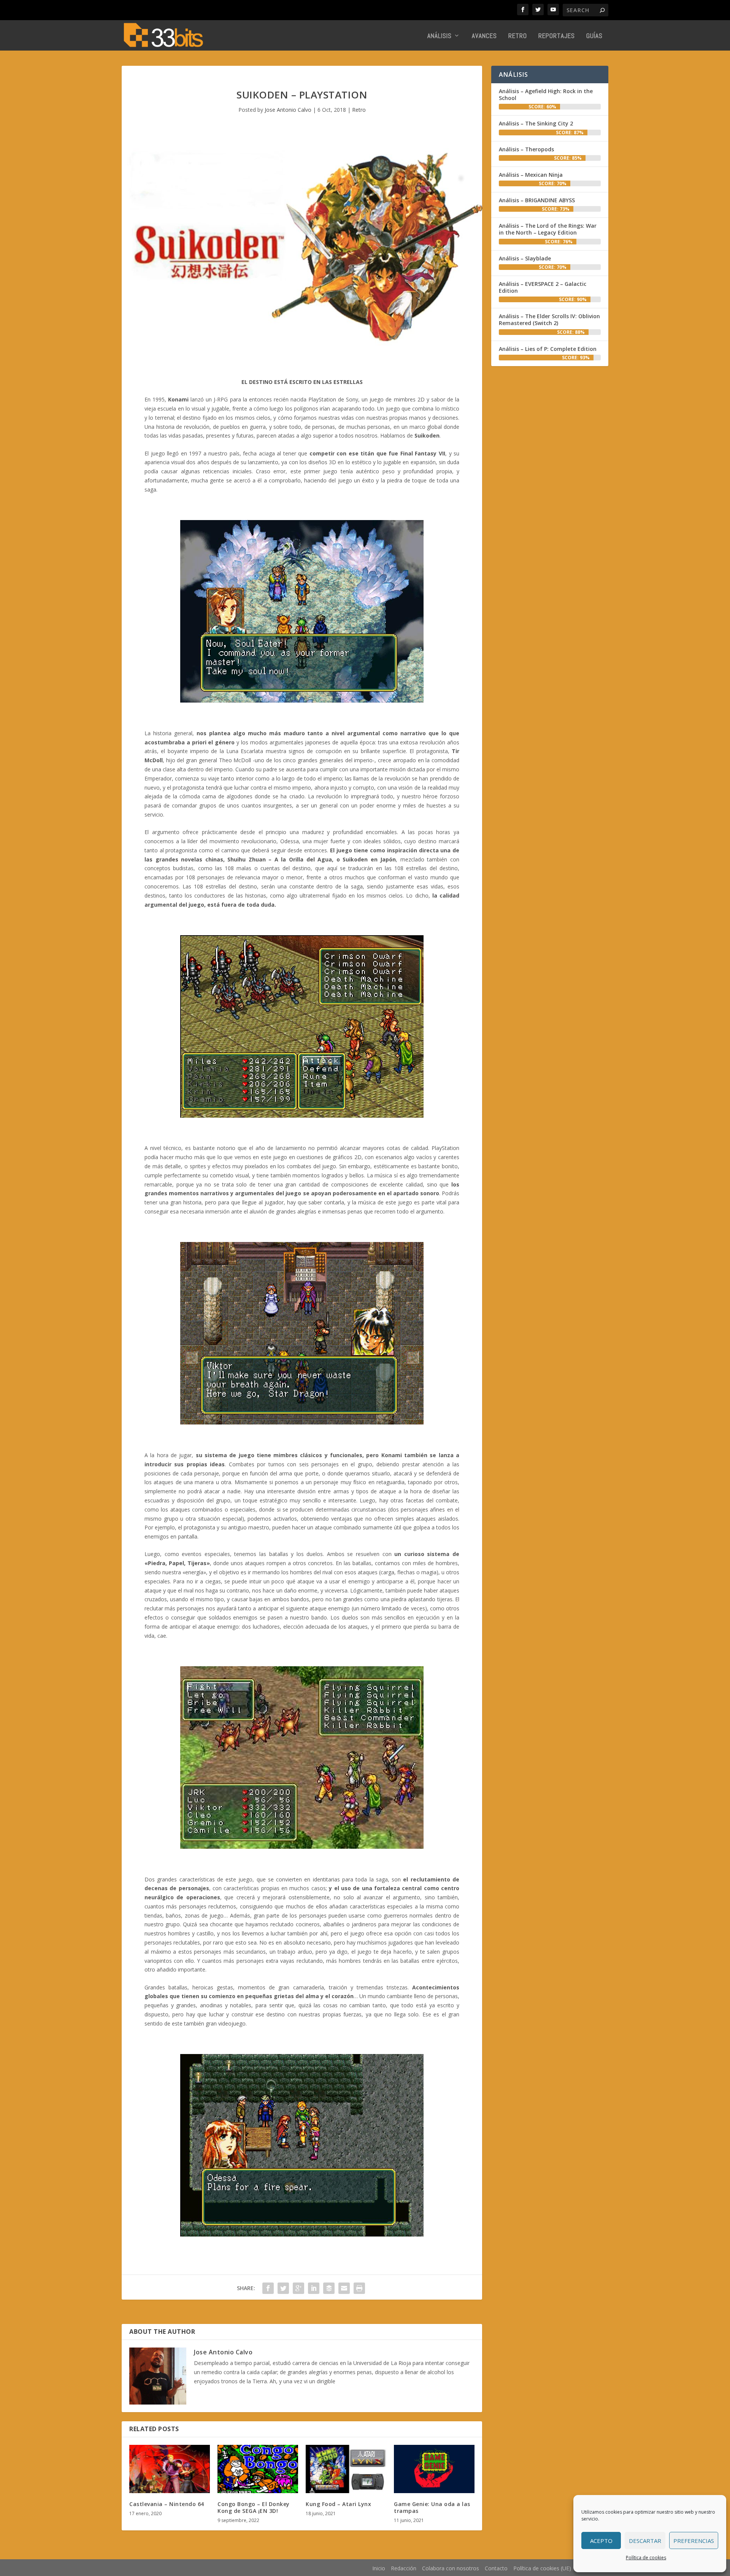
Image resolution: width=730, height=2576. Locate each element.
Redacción (404, 2568)
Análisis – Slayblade (525, 258)
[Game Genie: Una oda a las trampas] (434, 2469)
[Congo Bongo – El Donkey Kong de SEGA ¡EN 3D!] (258, 2469)
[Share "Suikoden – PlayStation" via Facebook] (268, 2288)
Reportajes (557, 36)
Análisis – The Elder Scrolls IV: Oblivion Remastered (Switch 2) (549, 320)
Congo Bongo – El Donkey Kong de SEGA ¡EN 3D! (254, 2507)
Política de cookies (646, 2558)
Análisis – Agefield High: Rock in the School (546, 94)
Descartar (645, 2541)
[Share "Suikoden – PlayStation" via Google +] (298, 2288)
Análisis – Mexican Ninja (531, 175)
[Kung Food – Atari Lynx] (346, 2469)
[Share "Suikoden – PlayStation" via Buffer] (329, 2288)
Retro (518, 36)
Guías (594, 36)
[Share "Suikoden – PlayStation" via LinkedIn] (314, 2288)
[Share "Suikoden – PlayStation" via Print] (359, 2288)
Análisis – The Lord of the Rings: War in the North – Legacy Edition (548, 229)
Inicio (379, 2568)
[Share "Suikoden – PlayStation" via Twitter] (283, 2288)
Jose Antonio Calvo (288, 110)
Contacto (496, 2568)
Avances (484, 36)
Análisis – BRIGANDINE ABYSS (537, 200)
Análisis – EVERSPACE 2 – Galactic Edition (543, 287)
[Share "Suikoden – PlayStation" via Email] (344, 2288)
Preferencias (694, 2541)
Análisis (440, 36)
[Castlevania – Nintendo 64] (170, 2469)
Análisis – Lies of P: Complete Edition (548, 349)
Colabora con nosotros (451, 2568)
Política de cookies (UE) (542, 2568)
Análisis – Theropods (526, 149)
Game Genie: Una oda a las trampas (432, 2507)
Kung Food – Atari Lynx (338, 2504)
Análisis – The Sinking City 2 (536, 123)
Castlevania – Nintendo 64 (167, 2504)
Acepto (601, 2541)
